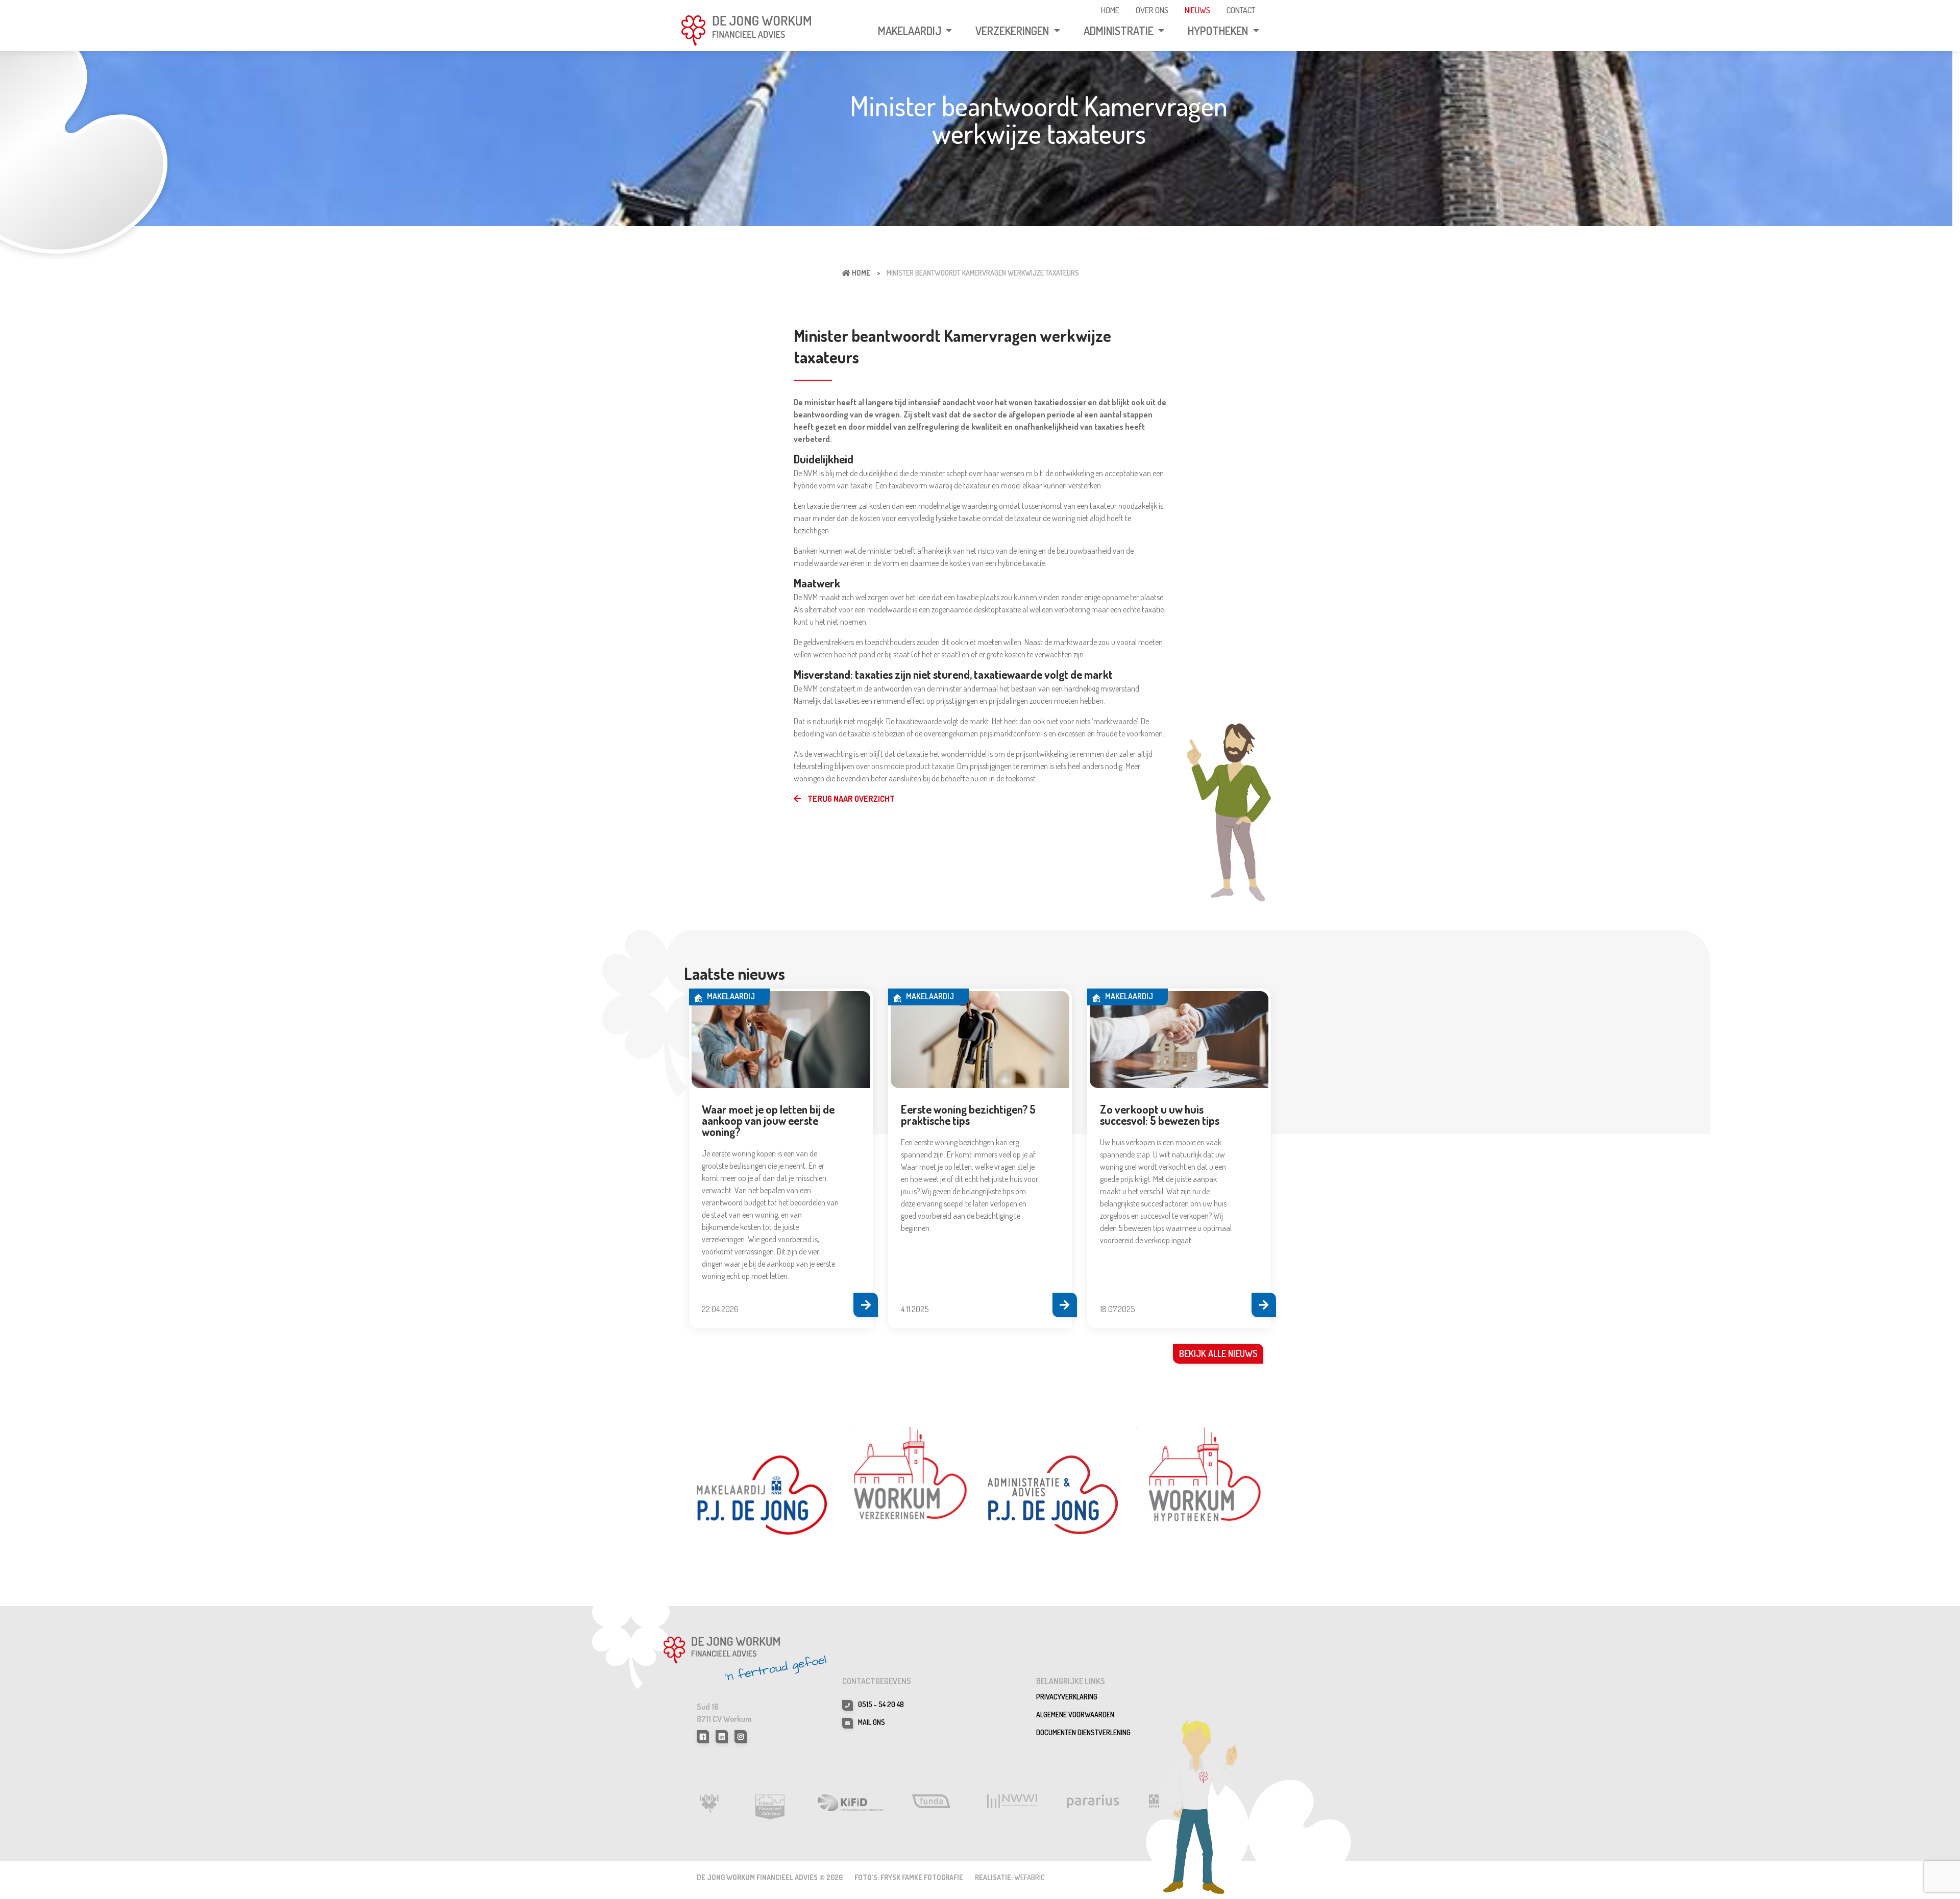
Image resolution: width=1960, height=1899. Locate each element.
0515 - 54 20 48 (881, 1704)
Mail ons (872, 1722)
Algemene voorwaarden (1075, 1715)
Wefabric (1030, 1877)
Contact (1241, 10)
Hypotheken (1219, 31)
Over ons (1152, 10)
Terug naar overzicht (850, 799)
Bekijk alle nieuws (1218, 1353)
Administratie (1120, 31)
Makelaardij (911, 31)
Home (1110, 10)
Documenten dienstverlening (1083, 1732)
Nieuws (1197, 10)
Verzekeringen (1013, 31)
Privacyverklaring (1067, 1697)
